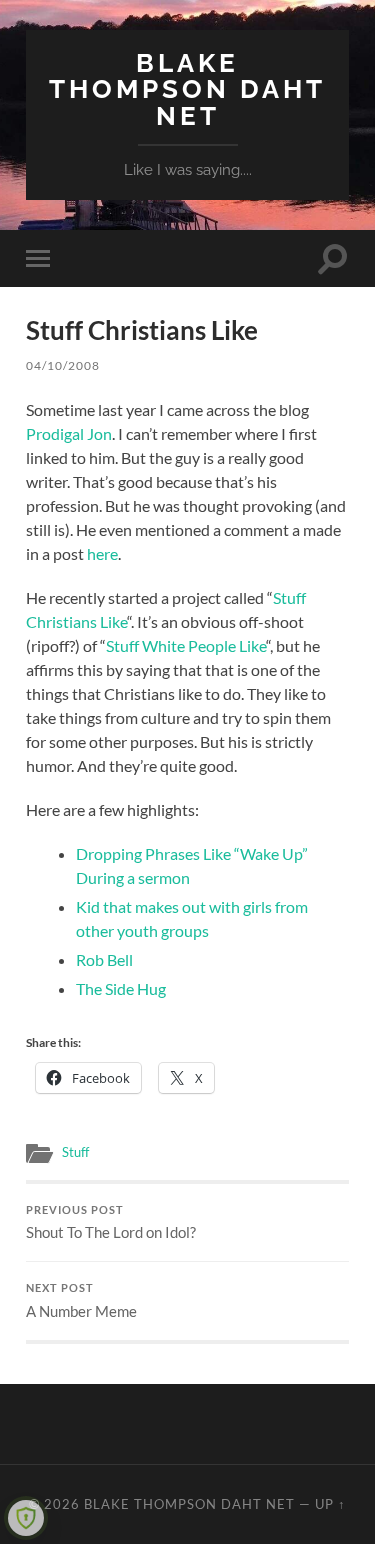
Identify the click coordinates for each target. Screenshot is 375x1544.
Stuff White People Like (186, 645)
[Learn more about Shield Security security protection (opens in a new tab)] (26, 1518)
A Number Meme (81, 1301)
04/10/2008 (63, 365)
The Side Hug (121, 988)
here (102, 553)
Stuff (75, 1152)
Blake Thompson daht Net (187, 89)
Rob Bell (104, 959)
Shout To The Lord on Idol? (111, 1223)
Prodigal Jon (69, 433)
